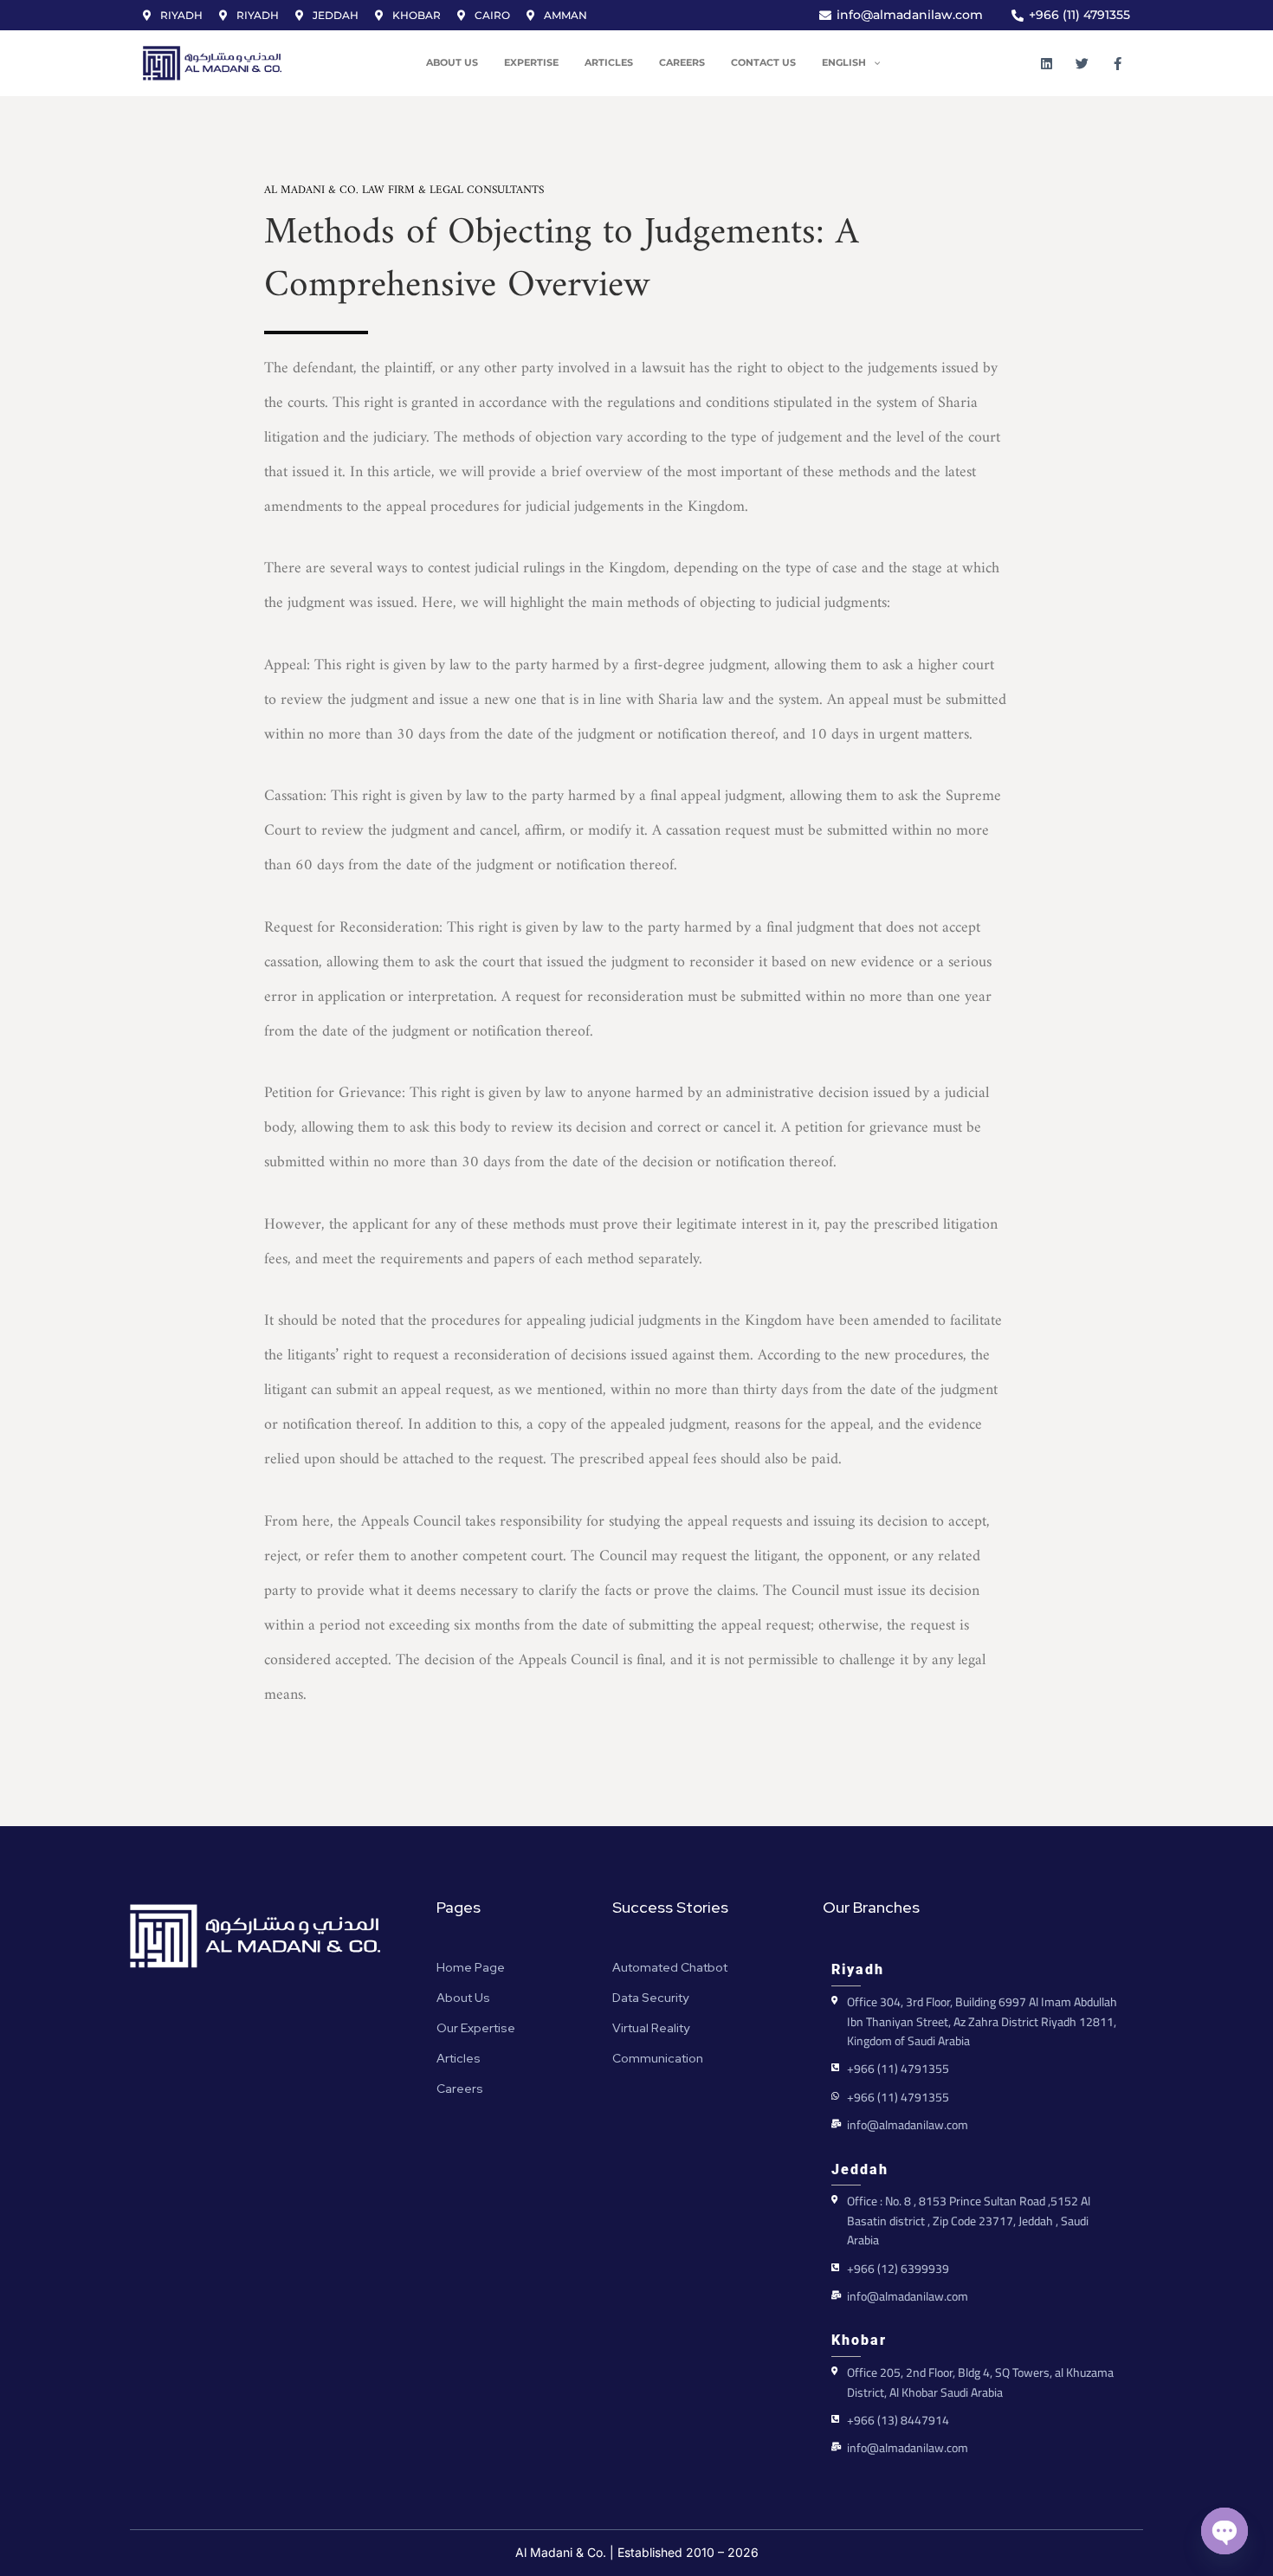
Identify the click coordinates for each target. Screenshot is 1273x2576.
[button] (873, 63)
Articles (609, 63)
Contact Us (763, 63)
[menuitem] (855, 63)
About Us (452, 63)
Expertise (531, 63)
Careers (682, 63)
